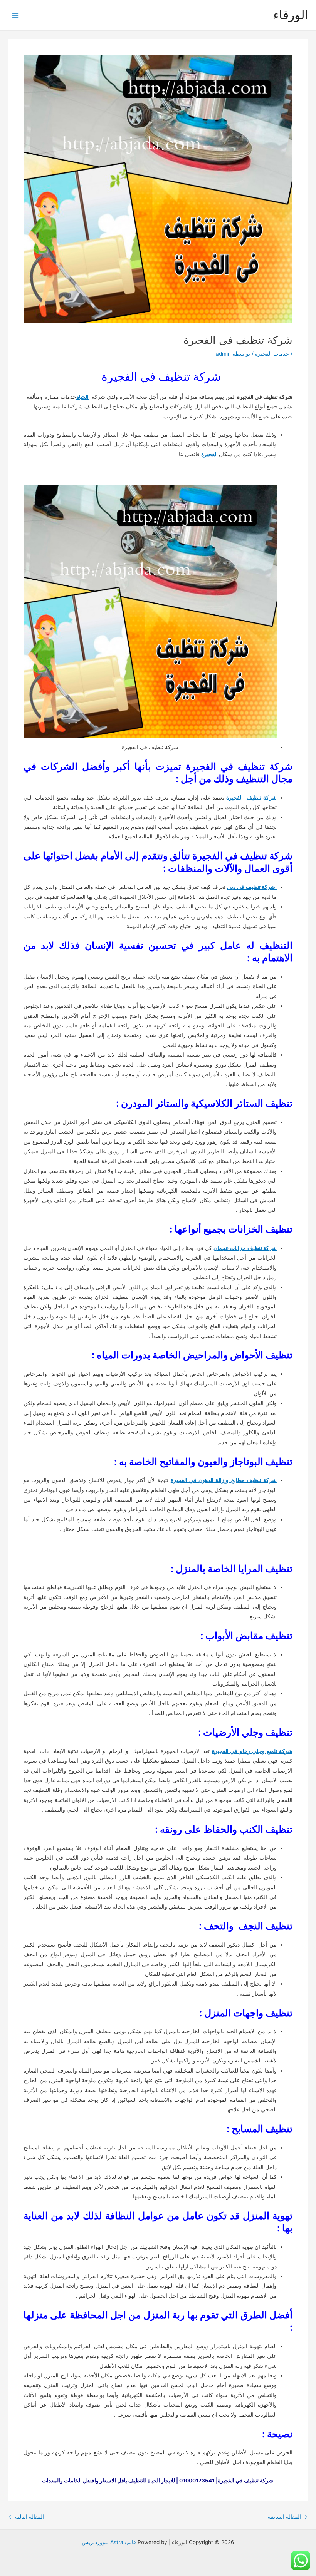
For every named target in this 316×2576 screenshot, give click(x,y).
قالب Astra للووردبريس (109, 2542)
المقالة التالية (26, 2517)
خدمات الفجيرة (272, 354)
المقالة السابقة (288, 2517)
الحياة (82, 397)
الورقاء (291, 15)
